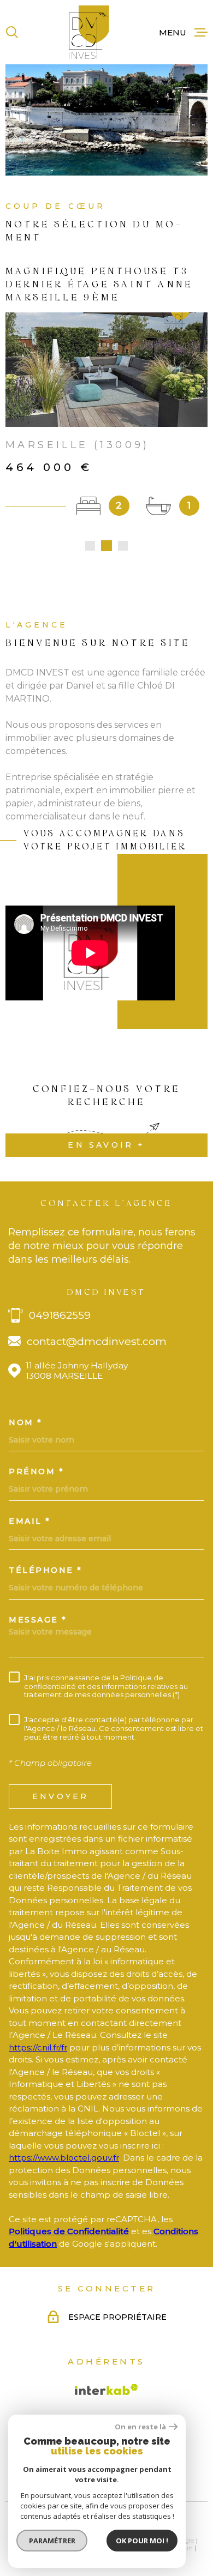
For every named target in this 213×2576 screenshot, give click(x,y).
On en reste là (140, 2427)
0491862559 (60, 1315)
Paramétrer (52, 2541)
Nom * (26, 1422)
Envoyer (60, 1796)
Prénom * (36, 1471)
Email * (30, 1521)
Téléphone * (46, 1570)
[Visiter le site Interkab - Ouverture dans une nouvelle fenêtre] (106, 2390)
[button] (90, 546)
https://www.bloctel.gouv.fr (64, 2158)
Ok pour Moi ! (142, 2541)
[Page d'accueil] (89, 32)
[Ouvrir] (12, 32)
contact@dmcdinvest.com (97, 1341)
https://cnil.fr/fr (38, 2047)
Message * (38, 1620)
